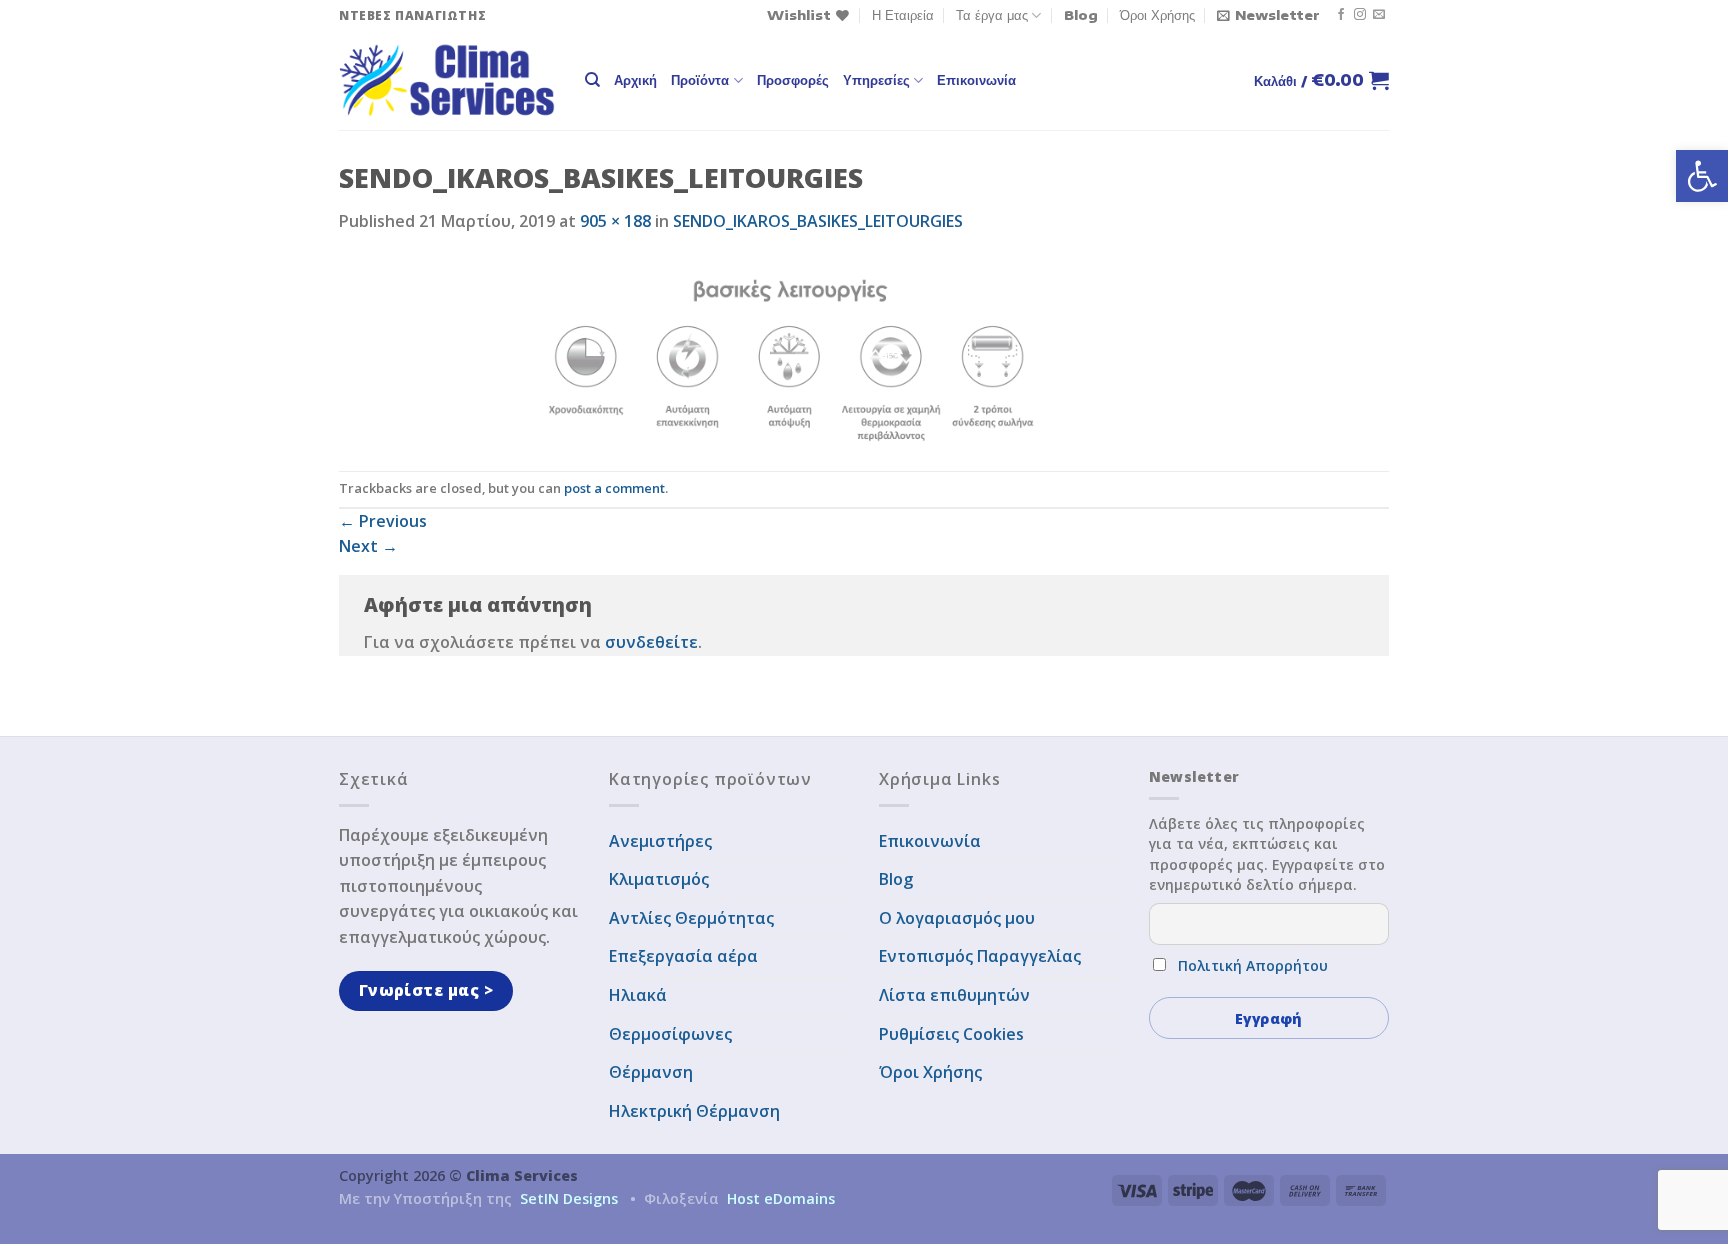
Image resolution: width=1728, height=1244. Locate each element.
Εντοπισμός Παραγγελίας (980, 956)
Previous (383, 521)
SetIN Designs (569, 1198)
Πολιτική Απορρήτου (1253, 965)
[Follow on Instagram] (1360, 15)
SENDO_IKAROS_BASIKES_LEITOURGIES (818, 221)
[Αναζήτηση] (592, 80)
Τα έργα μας (992, 15)
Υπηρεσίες (876, 80)
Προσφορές (793, 80)
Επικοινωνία (976, 80)
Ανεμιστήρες (660, 841)
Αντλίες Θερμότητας (691, 918)
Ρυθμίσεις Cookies (951, 1034)
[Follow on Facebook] (1341, 15)
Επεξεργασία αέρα (683, 956)
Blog (1081, 15)
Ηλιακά (638, 995)
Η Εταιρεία (903, 15)
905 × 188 (615, 221)
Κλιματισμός (659, 879)
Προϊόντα (700, 80)
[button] (1702, 176)
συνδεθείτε (651, 642)
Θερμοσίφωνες (670, 1034)
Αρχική (635, 80)
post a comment (614, 488)
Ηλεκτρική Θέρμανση (694, 1111)
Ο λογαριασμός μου (957, 918)
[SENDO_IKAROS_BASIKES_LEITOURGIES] (791, 351)
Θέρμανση (651, 1072)
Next (368, 546)
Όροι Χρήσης (1157, 15)
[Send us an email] (1379, 15)
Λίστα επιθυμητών (954, 995)
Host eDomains (781, 1198)
